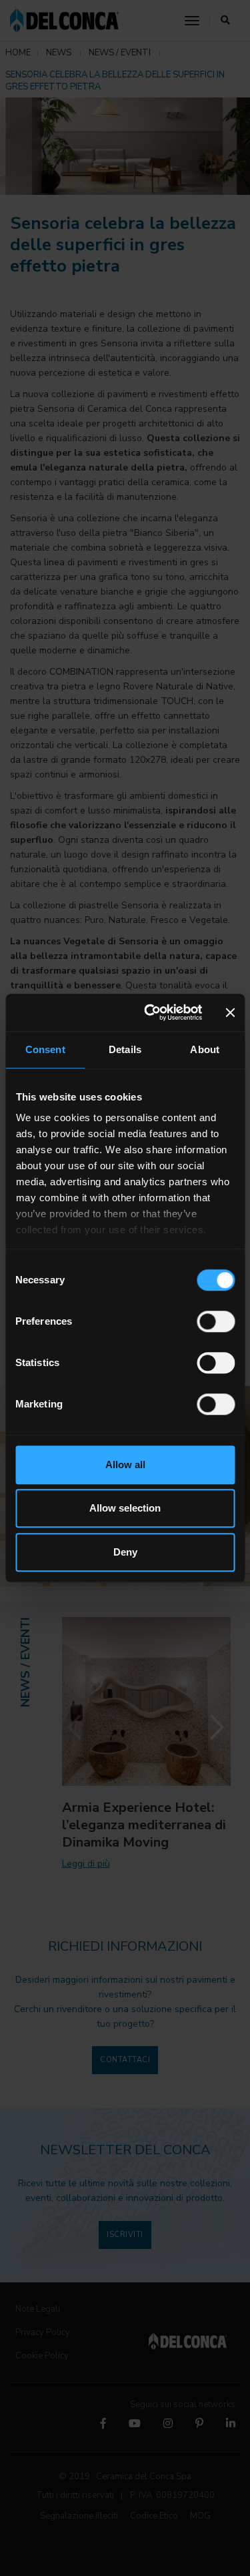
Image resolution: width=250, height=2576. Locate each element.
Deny (125, 1552)
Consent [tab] (45, 1049)
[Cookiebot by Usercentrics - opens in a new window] (151, 1012)
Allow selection (125, 1508)
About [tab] (205, 1049)
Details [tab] (125, 1049)
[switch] (216, 1321)
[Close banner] (230, 1012)
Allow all (125, 1465)
